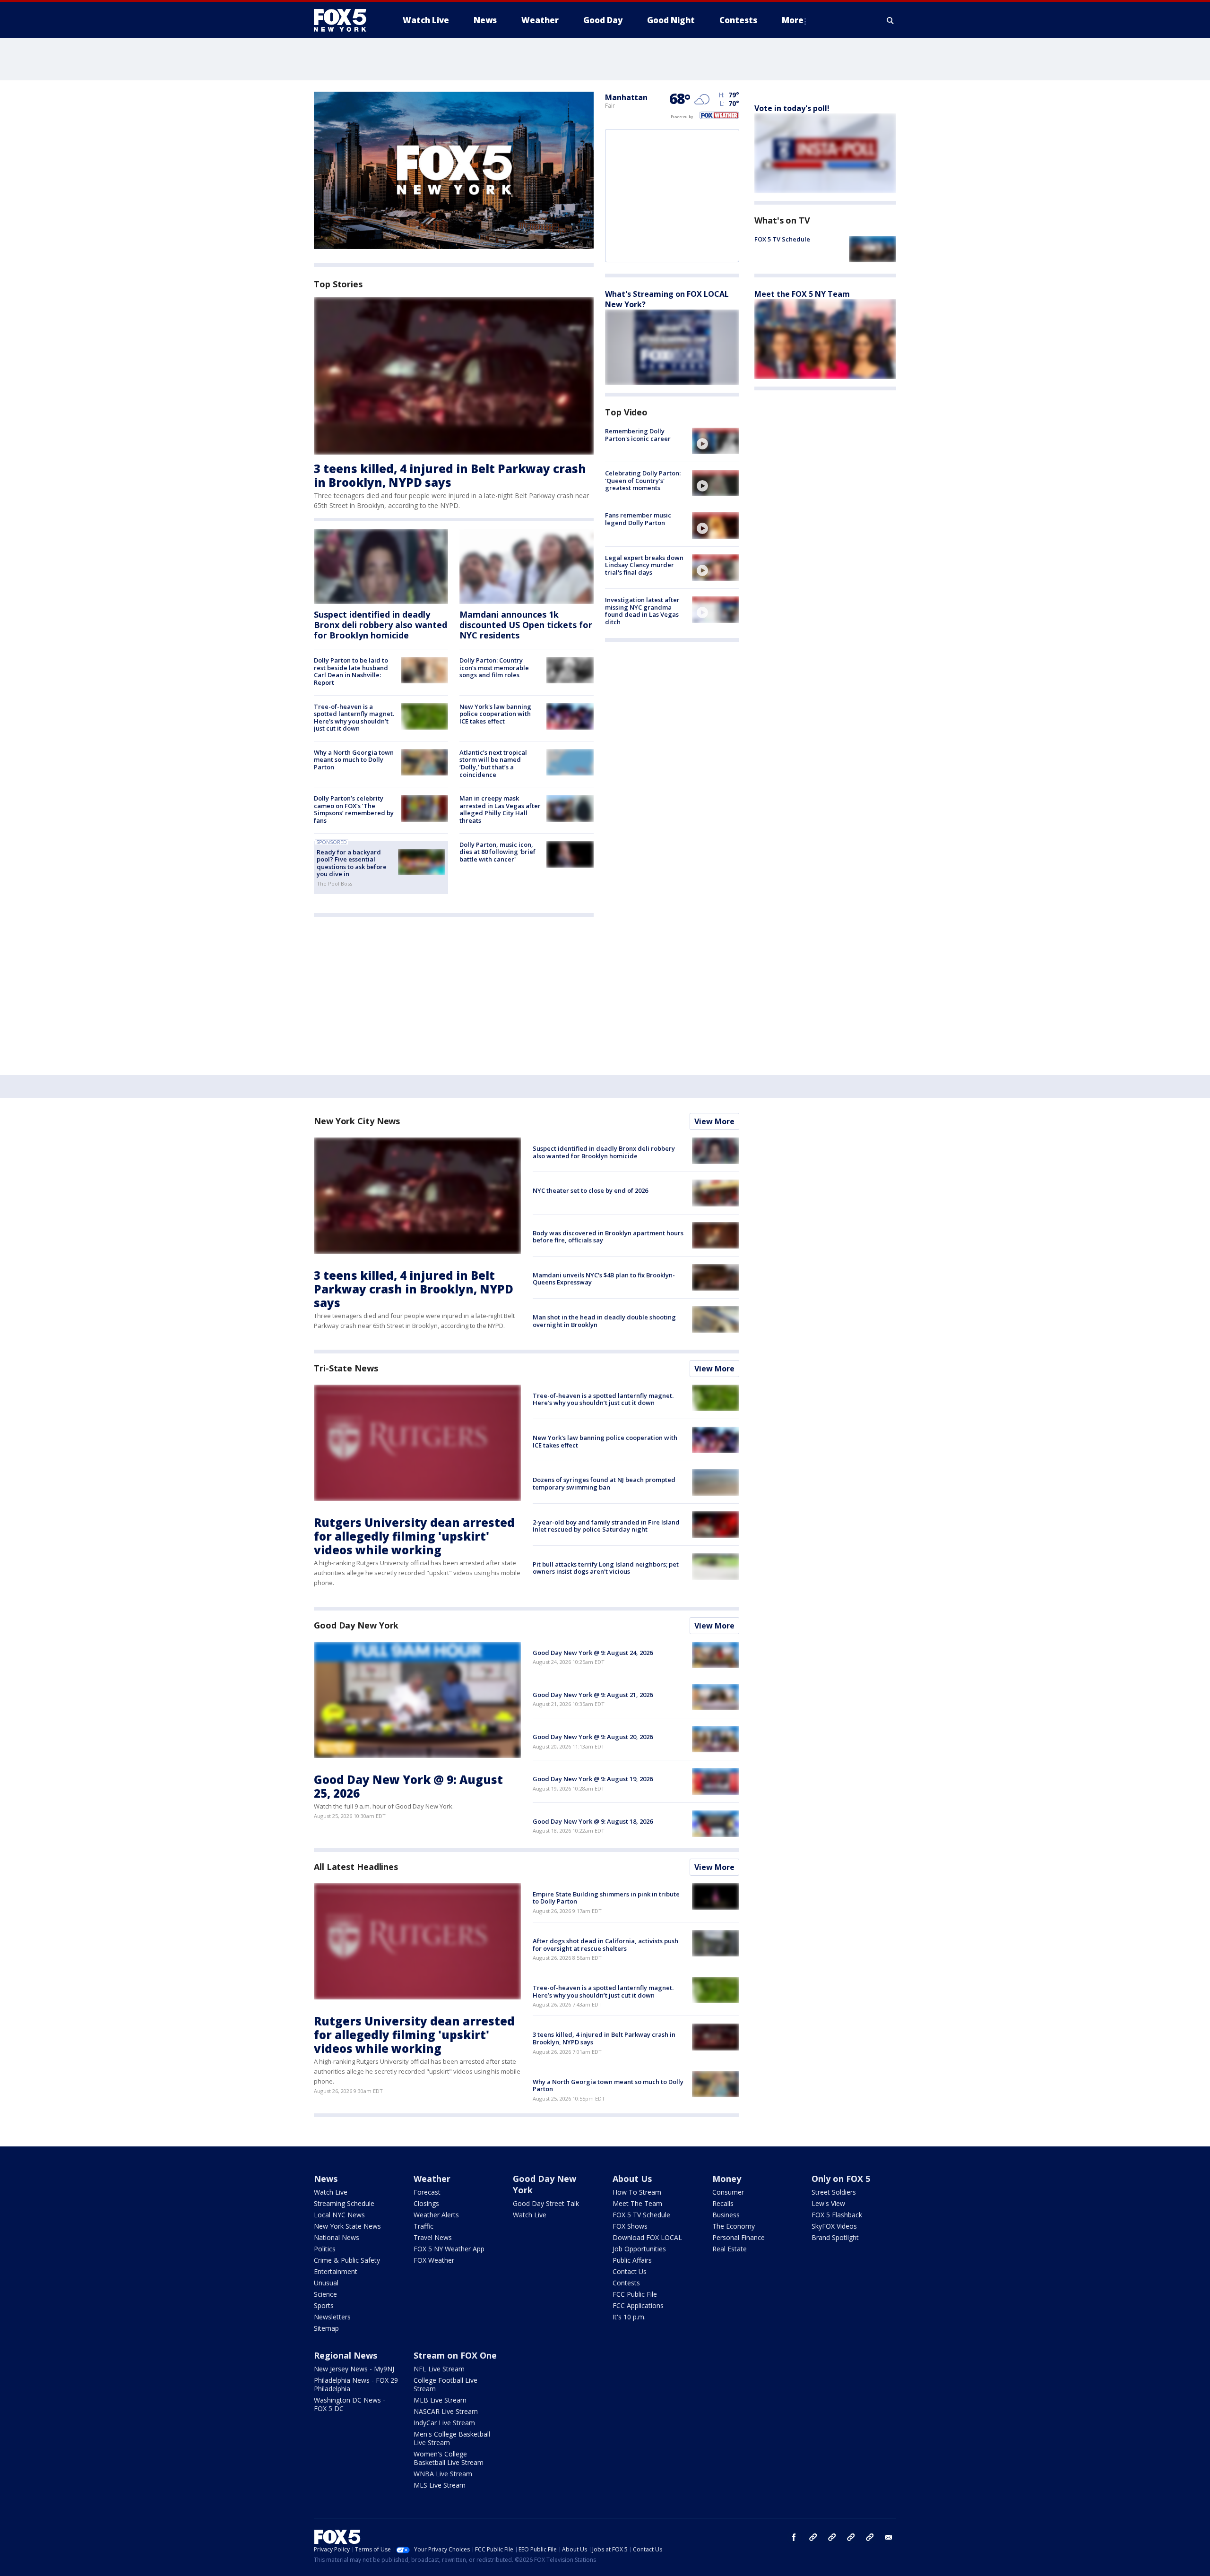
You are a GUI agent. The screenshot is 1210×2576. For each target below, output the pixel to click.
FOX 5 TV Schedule (782, 239)
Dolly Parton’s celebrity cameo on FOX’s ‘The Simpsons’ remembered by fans (354, 809)
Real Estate (730, 2249)
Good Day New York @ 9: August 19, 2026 (593, 1779)
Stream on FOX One (455, 2355)
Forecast (427, 2192)
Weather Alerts (436, 2215)
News (326, 2179)
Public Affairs (632, 2260)
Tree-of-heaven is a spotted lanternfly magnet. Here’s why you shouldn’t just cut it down (354, 718)
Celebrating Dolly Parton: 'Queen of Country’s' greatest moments (643, 480)
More (793, 20)
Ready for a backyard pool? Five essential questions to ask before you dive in (352, 863)
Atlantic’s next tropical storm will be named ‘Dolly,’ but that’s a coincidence (493, 763)
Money (727, 2179)
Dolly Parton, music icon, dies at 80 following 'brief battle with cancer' (497, 852)
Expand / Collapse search (890, 20)
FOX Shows (630, 2226)
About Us (632, 2179)
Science (325, 2294)
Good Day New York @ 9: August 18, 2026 (593, 1821)
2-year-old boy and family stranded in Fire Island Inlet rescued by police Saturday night (606, 1526)
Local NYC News (339, 2215)
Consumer (728, 2192)
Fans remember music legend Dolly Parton (638, 519)
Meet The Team (637, 2203)
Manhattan (626, 97)
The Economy (734, 2226)
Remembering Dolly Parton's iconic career (638, 435)
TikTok (832, 2537)
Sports (324, 2305)
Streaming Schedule (344, 2203)
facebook (794, 2537)
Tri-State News (346, 1368)
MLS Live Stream (440, 2485)
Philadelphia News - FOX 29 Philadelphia (356, 2384)
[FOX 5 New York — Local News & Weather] (345, 20)
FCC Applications (638, 2305)
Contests (626, 2283)
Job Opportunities (639, 2249)
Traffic (423, 2226)
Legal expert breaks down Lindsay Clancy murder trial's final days (644, 565)
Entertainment (336, 2271)
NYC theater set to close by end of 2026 (590, 1190)
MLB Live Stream (440, 2400)
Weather (432, 2179)
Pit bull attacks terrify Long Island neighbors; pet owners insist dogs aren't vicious (606, 1568)
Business (726, 2215)
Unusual (326, 2283)
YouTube (851, 2537)
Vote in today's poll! (792, 108)
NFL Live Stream (439, 2369)
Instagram (813, 2537)
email (889, 2537)
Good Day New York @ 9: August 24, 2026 (593, 1653)
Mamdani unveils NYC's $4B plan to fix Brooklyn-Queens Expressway (604, 1279)
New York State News (347, 2226)
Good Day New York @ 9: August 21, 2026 (593, 1695)
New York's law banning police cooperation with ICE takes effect (495, 714)
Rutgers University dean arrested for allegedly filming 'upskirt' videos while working (414, 1536)
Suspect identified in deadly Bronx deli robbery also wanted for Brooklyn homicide (380, 625)
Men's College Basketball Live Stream (452, 2438)
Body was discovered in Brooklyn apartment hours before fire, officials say (608, 1237)
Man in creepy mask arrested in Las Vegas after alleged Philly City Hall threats (500, 809)
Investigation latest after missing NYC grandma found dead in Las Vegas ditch (642, 611)
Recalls (723, 2203)
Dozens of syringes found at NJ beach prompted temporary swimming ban (604, 1483)
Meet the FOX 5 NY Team (802, 294)
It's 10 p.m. (629, 2317)
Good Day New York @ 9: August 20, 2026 (593, 1737)
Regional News (346, 2355)
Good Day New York (356, 1625)
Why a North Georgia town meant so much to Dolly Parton (354, 760)
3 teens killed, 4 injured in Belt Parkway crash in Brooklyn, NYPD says (450, 475)
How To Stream (637, 2192)
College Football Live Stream (445, 2384)
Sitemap (326, 2328)
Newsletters (332, 2317)
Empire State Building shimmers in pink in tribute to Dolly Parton (606, 1898)
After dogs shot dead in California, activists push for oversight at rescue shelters (605, 1945)
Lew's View (828, 2203)
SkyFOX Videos (834, 2226)
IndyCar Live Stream (444, 2423)
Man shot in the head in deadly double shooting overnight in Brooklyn (604, 1321)
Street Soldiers (834, 2192)
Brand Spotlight (835, 2237)
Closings (426, 2203)
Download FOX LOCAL (647, 2237)
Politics (325, 2249)
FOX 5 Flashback (837, 2215)
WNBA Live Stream (443, 2474)
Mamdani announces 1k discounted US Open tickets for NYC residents (526, 625)
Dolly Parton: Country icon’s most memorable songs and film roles (494, 668)
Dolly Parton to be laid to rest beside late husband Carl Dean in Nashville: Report (351, 671)
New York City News (357, 1121)
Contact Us (630, 2271)
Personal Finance (739, 2237)
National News (337, 2237)
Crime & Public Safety (347, 2260)
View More (714, 1121)
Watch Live (331, 2192)
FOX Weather (434, 2260)
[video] (716, 441)
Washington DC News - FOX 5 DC (350, 2404)
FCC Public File (635, 2294)
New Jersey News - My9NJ (354, 2369)
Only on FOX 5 (841, 2179)
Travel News (433, 2237)
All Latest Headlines (356, 1867)
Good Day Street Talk (546, 2203)
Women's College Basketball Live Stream (449, 2458)
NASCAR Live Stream (446, 2411)
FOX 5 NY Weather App (449, 2249)
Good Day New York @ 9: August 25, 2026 (408, 1786)
